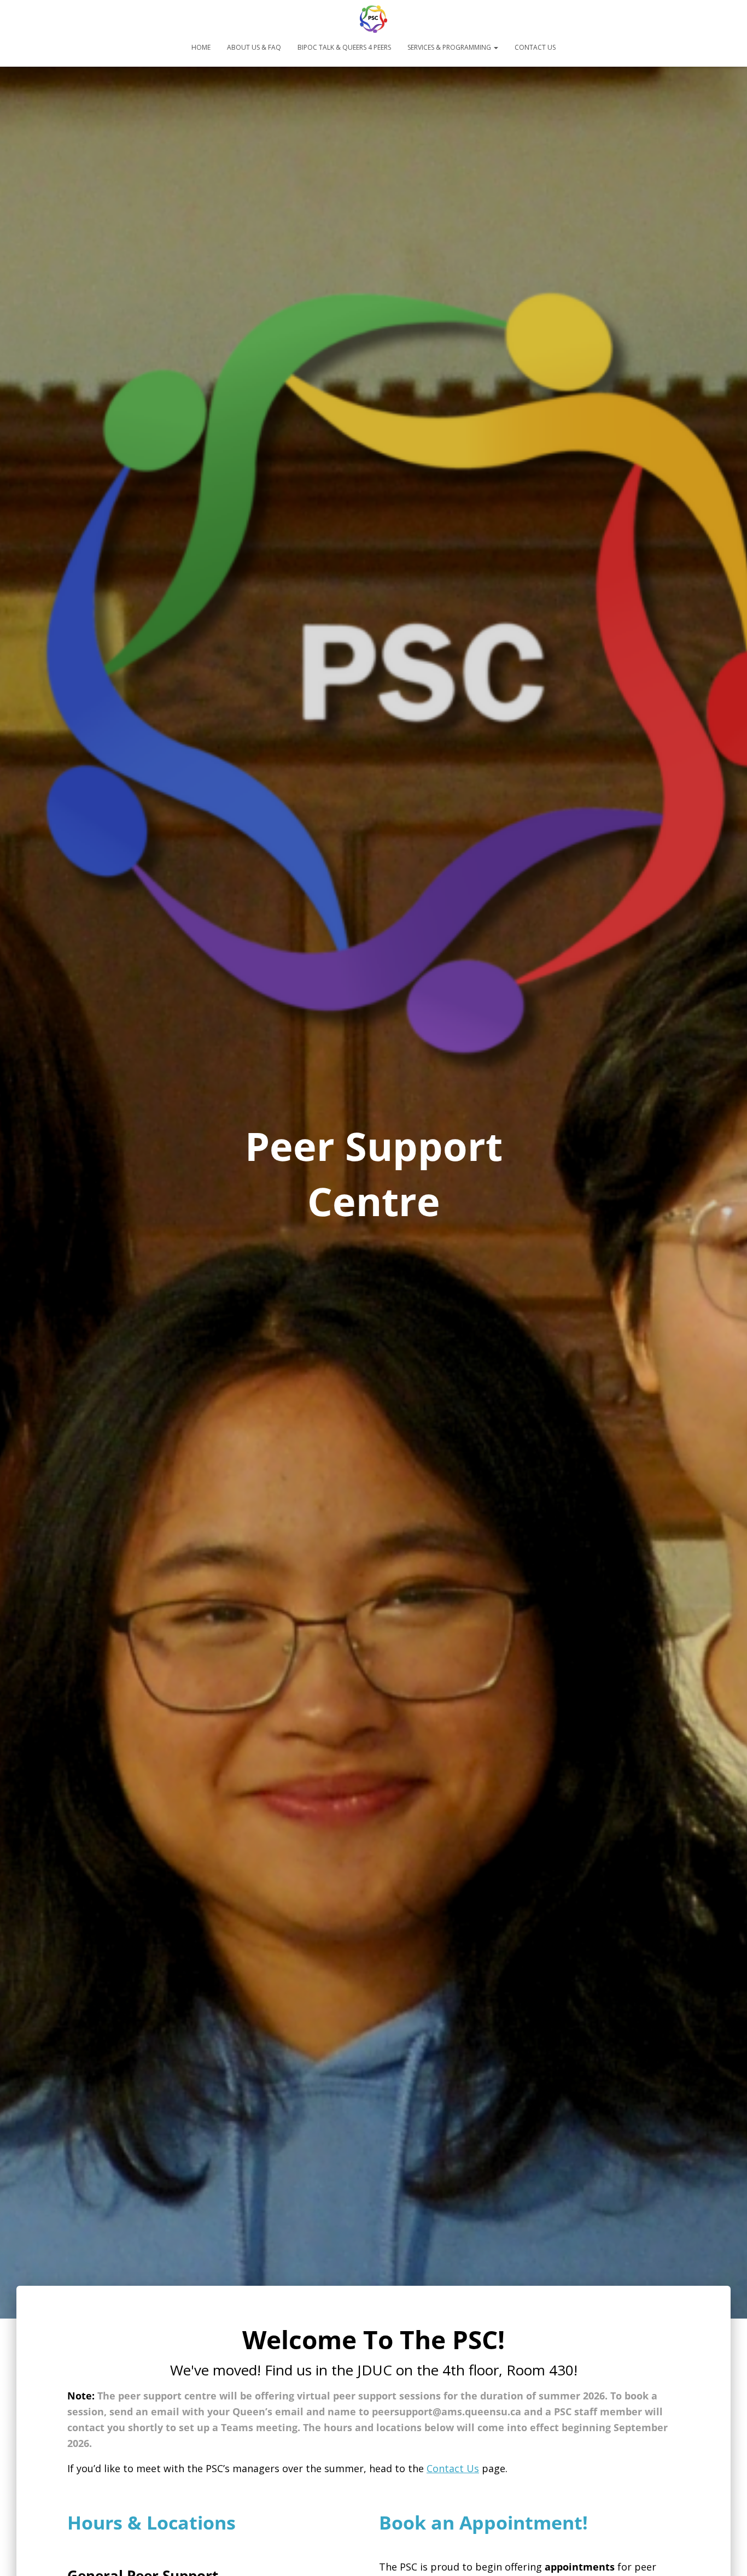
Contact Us (535, 47)
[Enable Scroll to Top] (725, 2554)
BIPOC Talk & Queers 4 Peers (344, 47)
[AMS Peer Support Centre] (373, 19)
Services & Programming (450, 47)
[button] (495, 47)
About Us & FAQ (254, 47)
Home (201, 47)
